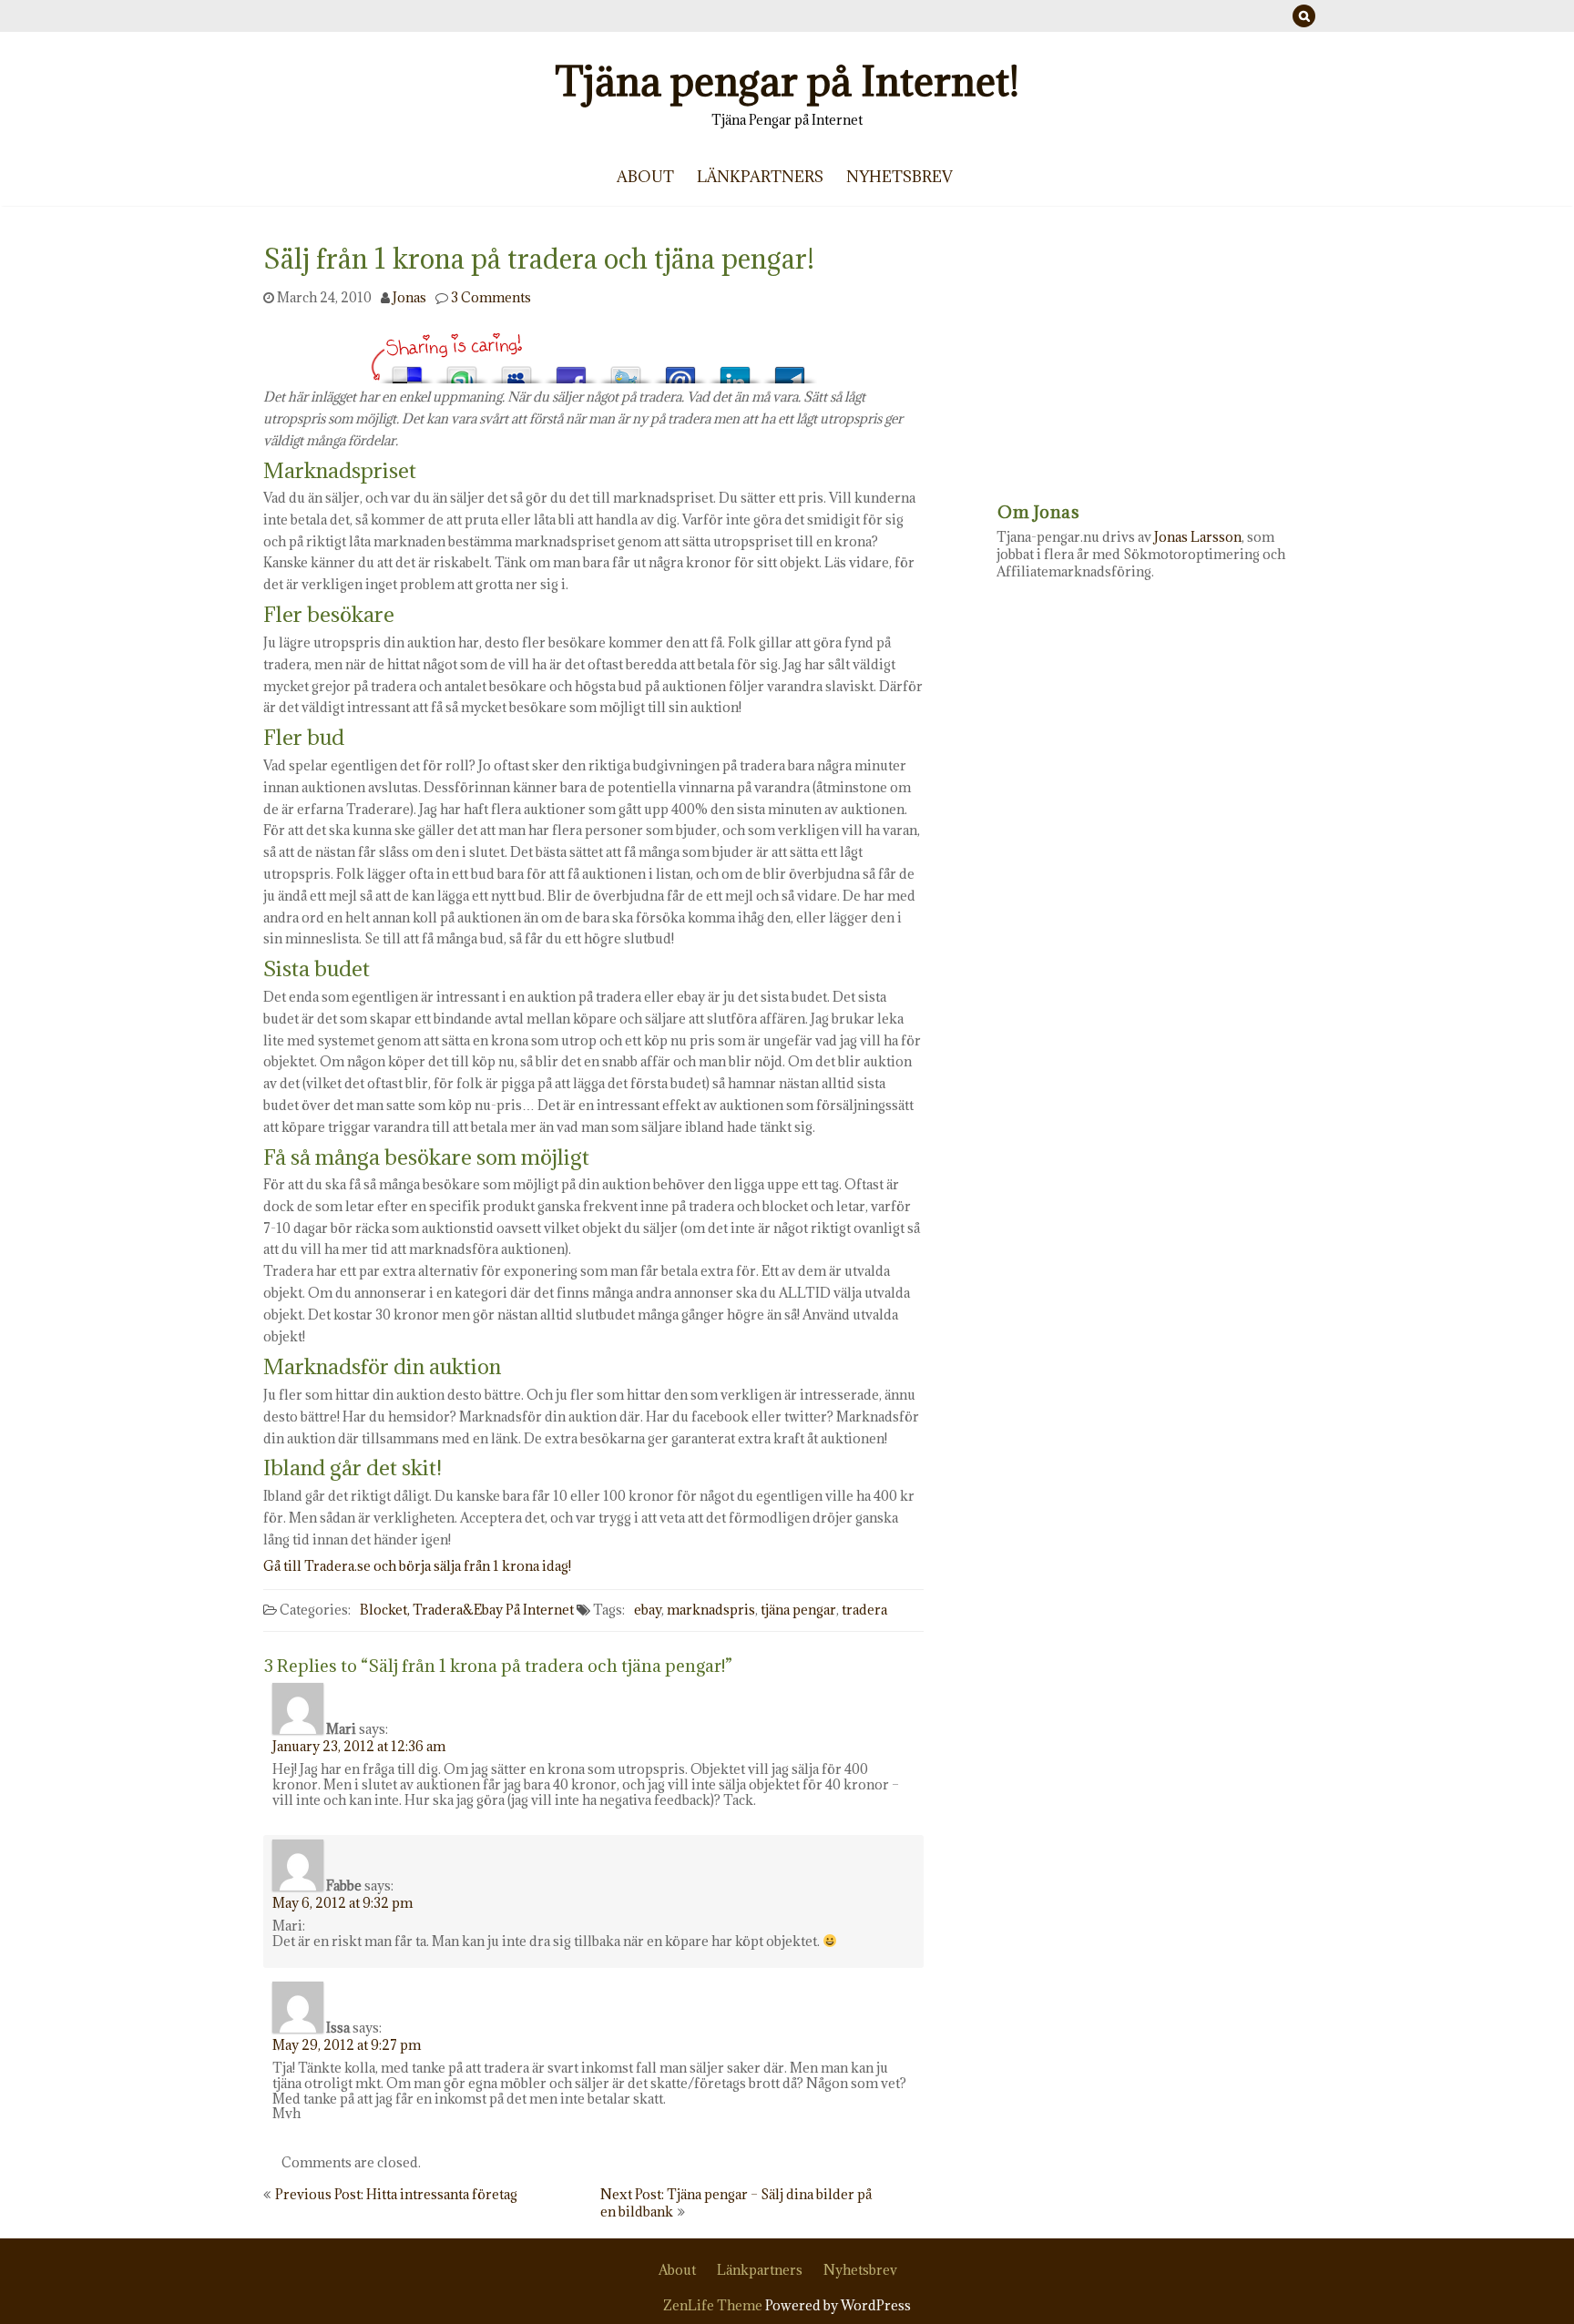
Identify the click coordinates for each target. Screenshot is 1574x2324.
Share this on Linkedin (735, 370)
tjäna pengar (798, 1610)
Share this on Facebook (571, 370)
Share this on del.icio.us (407, 370)
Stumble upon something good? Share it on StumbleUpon (462, 370)
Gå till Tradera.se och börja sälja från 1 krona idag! (417, 1566)
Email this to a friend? (680, 370)
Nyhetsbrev (899, 177)
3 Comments (491, 297)
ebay (648, 1610)
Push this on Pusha (790, 370)
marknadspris (711, 1610)
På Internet (540, 1610)
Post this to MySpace (516, 370)
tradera (864, 1610)
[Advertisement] (1154, 360)
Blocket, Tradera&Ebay (431, 1610)
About (645, 177)
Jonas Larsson (1198, 537)
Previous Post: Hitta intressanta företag (396, 2194)
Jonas (409, 297)
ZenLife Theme (714, 2305)
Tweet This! (626, 370)
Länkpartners (760, 177)
